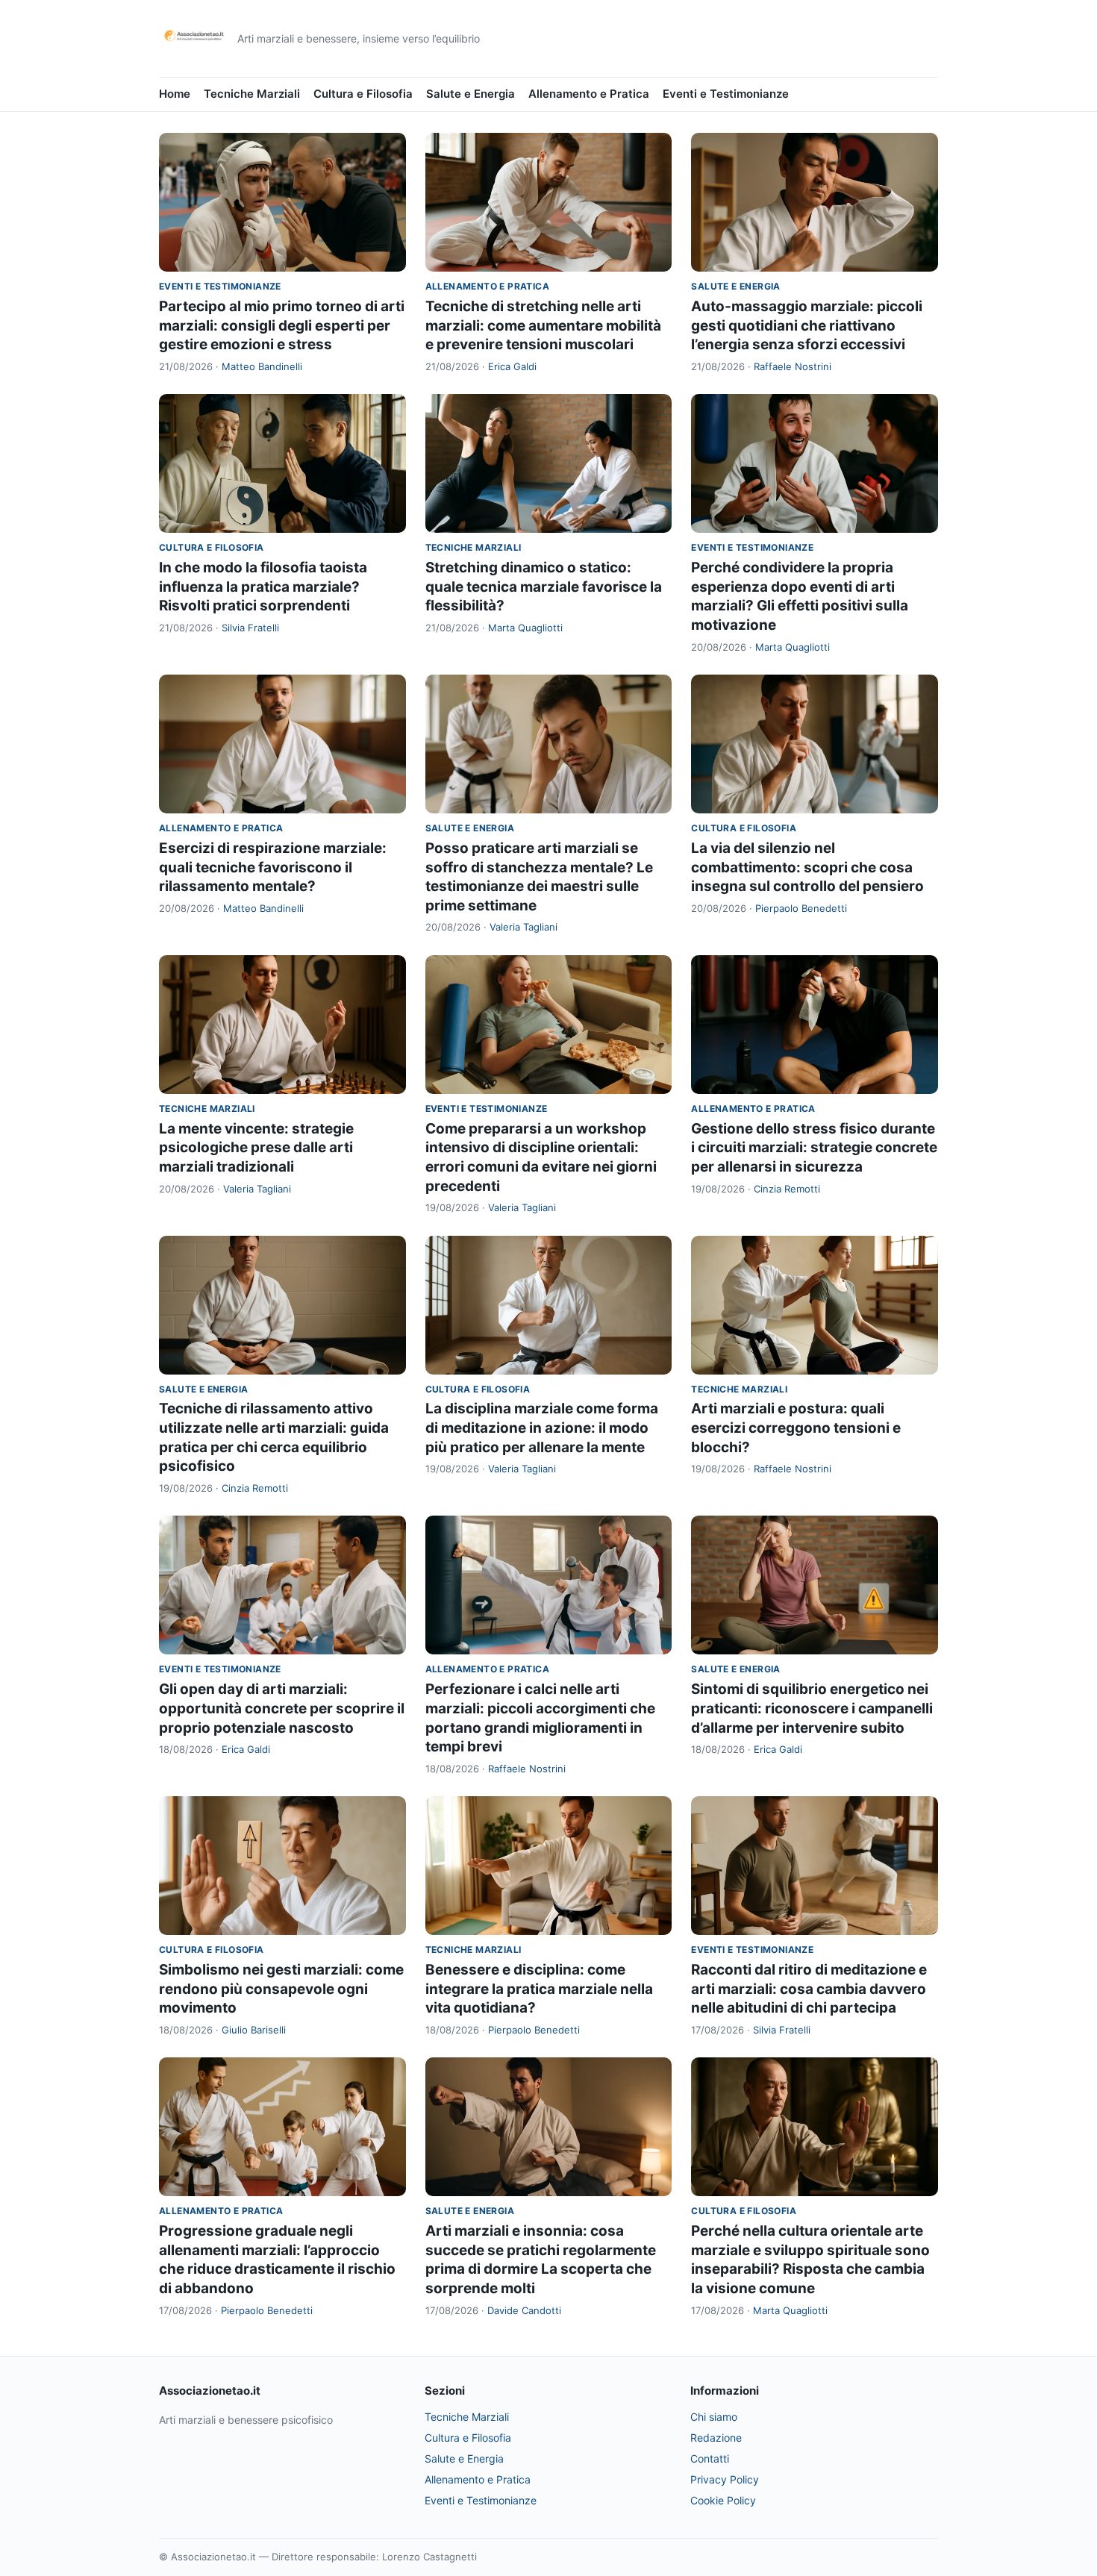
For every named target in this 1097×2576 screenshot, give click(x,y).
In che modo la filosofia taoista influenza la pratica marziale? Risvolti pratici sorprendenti (263, 587)
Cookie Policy (723, 2500)
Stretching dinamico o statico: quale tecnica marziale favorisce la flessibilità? (544, 587)
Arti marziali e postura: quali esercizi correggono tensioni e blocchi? (796, 1428)
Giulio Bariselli (254, 2030)
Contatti (710, 2458)
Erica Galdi (512, 366)
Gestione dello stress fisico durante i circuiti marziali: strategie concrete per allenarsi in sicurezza (814, 1148)
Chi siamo (714, 2417)
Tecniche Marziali (252, 94)
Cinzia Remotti (787, 1189)
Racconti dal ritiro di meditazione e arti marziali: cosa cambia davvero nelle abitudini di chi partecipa (809, 1989)
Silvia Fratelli (250, 628)
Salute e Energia (471, 94)
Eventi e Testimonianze (726, 94)
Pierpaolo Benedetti (801, 908)
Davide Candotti (524, 2310)
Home (175, 94)
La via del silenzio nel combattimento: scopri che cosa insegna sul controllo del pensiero (807, 867)
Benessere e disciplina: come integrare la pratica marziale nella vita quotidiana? (539, 1989)
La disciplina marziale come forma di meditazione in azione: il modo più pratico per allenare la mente (542, 1428)
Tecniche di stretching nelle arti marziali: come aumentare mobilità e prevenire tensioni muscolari (543, 325)
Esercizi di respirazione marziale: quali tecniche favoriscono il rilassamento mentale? (273, 867)
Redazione (716, 2438)
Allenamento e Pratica (589, 94)
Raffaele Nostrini (793, 366)
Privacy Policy (725, 2479)
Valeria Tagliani (524, 927)
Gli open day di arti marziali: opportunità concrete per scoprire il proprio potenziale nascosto (282, 1708)
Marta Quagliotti (525, 628)
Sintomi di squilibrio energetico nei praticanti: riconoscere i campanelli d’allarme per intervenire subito (812, 1708)
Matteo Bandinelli (262, 366)
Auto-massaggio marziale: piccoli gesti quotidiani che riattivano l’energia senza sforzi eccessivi (807, 325)
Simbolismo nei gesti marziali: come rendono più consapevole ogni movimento (281, 1989)
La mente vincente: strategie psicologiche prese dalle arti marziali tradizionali (256, 1148)
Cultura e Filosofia (363, 94)
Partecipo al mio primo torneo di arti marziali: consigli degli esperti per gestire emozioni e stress (282, 325)
